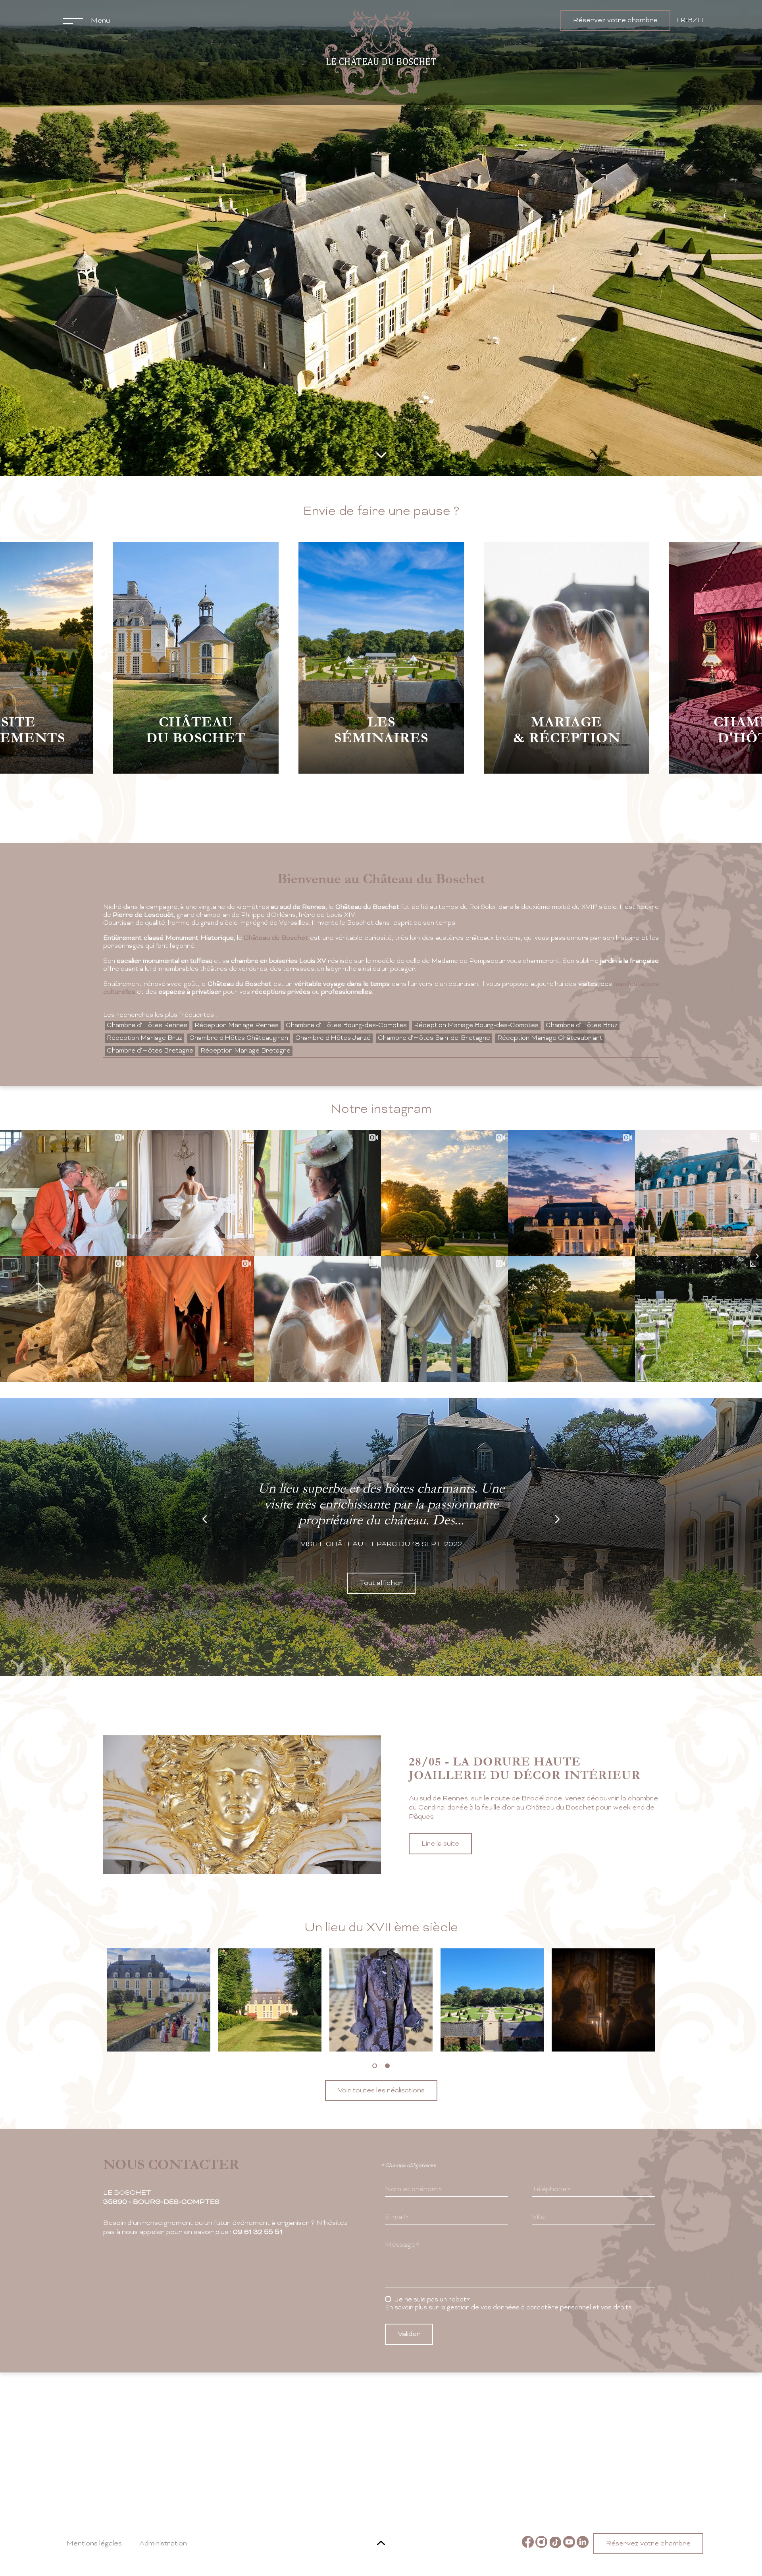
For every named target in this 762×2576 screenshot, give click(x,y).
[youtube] (569, 2543)
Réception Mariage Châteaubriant (550, 1038)
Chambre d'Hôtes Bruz (582, 1026)
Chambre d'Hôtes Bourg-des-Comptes (346, 1026)
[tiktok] (555, 2543)
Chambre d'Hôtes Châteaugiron (239, 1038)
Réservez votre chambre (615, 20)
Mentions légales (94, 2544)
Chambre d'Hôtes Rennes (147, 1026)
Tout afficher (381, 1583)
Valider (409, 2334)
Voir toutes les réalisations (381, 2091)
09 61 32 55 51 (258, 2232)
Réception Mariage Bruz (144, 1038)
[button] (375, 2066)
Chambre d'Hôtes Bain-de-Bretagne (434, 1038)
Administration (163, 2544)
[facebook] (528, 2543)
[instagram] (541, 2543)
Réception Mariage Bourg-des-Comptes (476, 1026)
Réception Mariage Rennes (237, 1026)
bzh (696, 21)
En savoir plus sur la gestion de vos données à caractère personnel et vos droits (508, 2308)
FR (681, 21)
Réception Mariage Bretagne (245, 1051)
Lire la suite (440, 1862)
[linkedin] (583, 2543)
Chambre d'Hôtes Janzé (333, 1038)
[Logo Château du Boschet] (381, 53)
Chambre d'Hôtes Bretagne (150, 1051)
